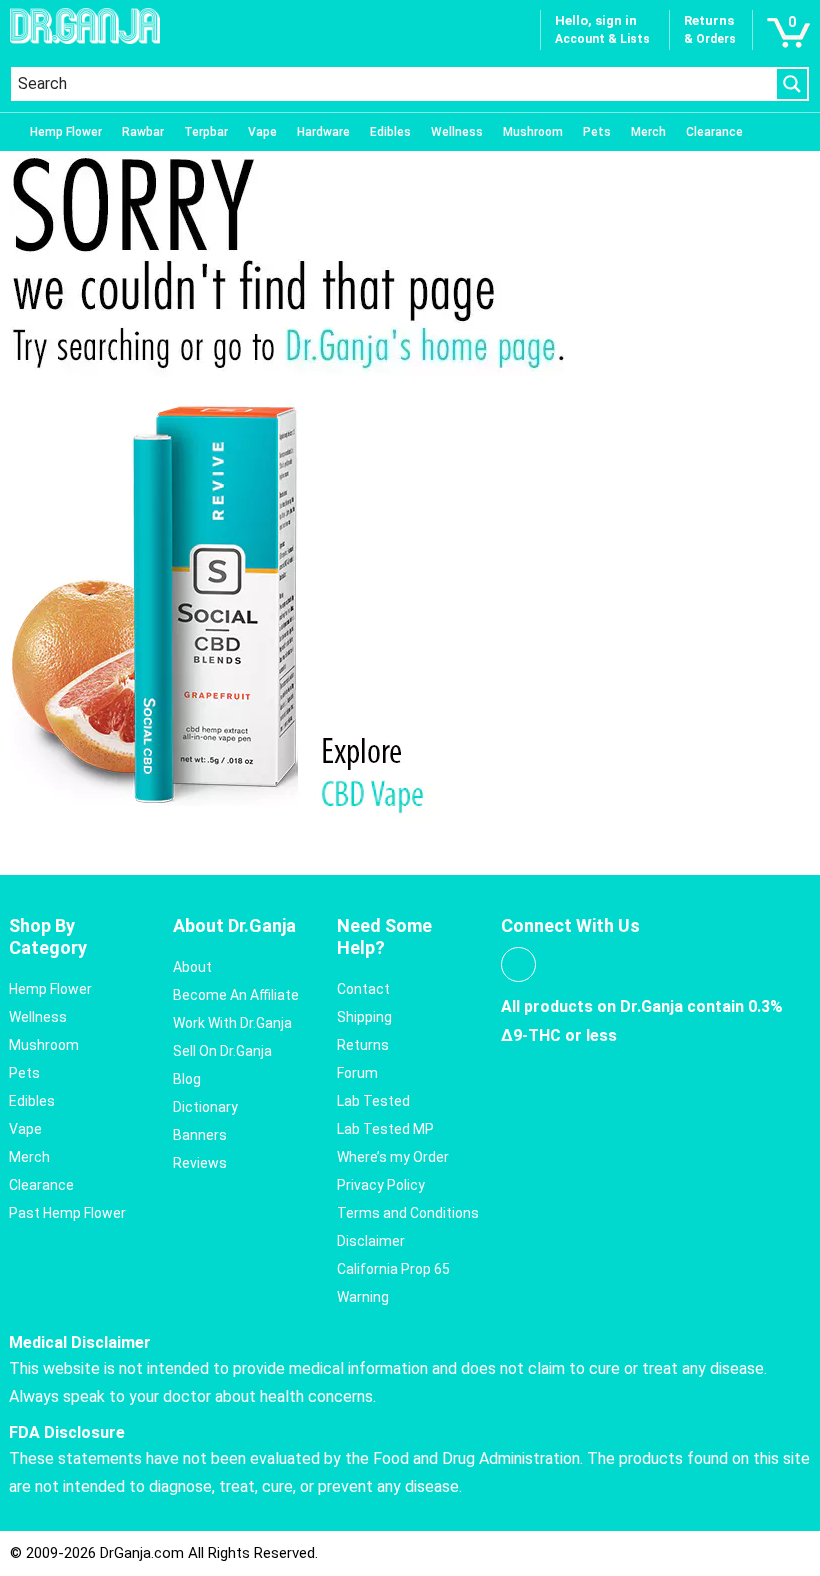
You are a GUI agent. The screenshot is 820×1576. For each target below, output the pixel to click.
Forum (357, 1073)
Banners (200, 1135)
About (192, 967)
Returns (363, 1045)
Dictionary (205, 1107)
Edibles (390, 132)
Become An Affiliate (236, 995)
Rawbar (143, 132)
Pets (597, 132)
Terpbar (206, 132)
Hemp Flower (66, 132)
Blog (187, 1079)
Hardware (323, 132)
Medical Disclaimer (80, 1342)
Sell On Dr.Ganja (222, 1051)
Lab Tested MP (385, 1129)
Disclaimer (371, 1241)
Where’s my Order (393, 1157)
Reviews (200, 1163)
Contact (363, 989)
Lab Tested (373, 1101)
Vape (262, 132)
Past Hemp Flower (67, 1213)
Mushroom (533, 132)
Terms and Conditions (408, 1213)
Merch (648, 132)
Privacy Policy (381, 1185)
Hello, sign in (596, 20)
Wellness (457, 132)
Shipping (364, 1017)
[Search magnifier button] (792, 84)
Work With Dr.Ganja (232, 1023)
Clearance (714, 132)
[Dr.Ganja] (85, 26)
